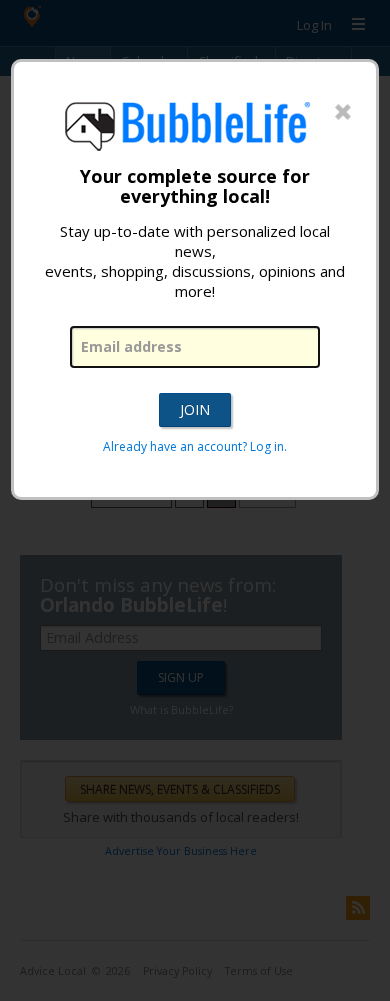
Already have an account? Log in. (195, 446)
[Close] (343, 113)
